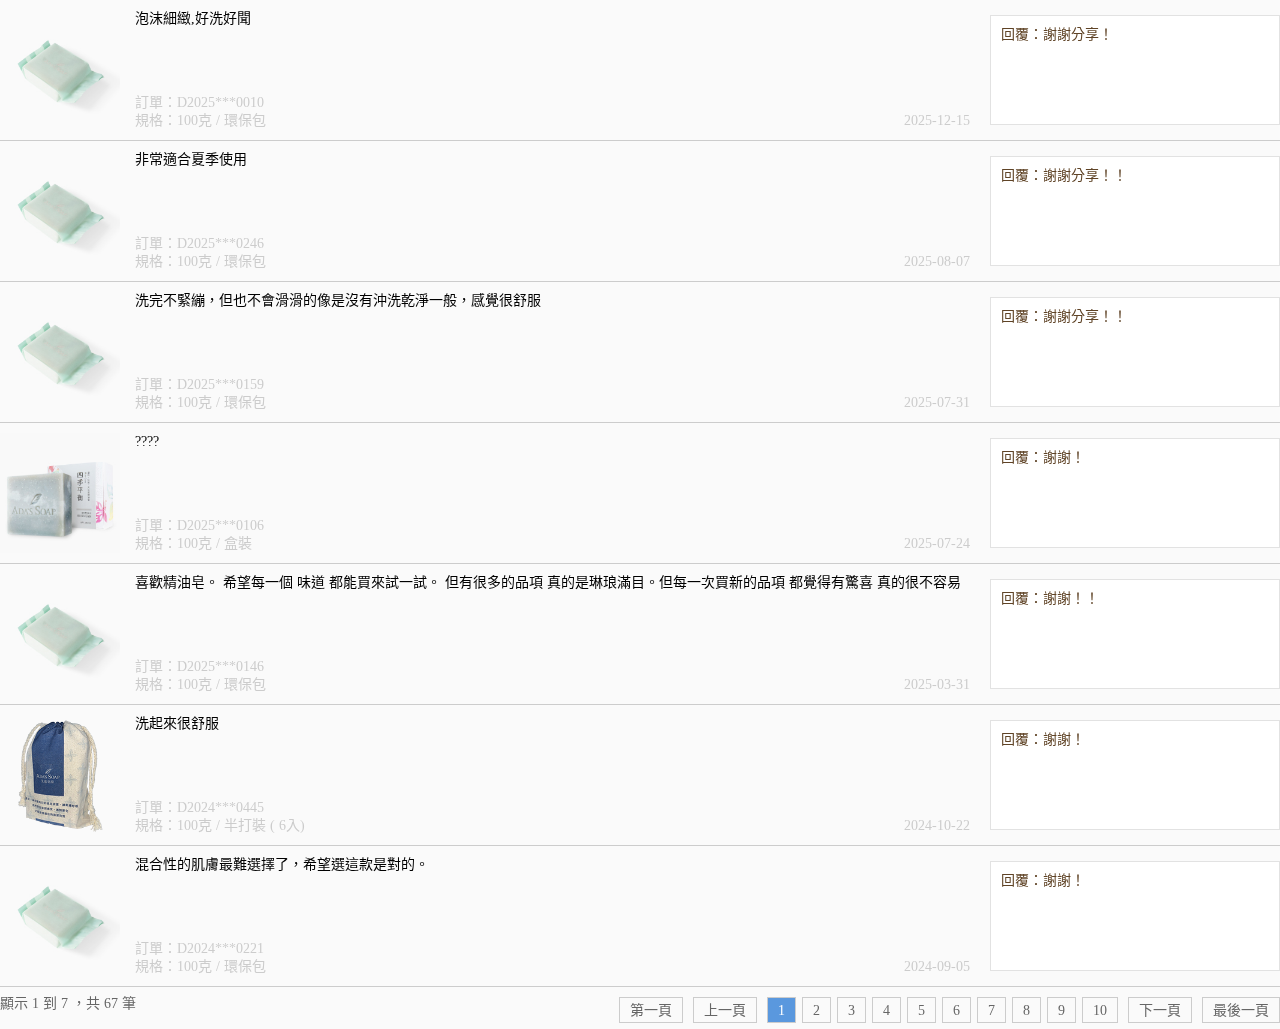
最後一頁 (1241, 1010)
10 (1100, 1010)
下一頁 (1160, 1010)
